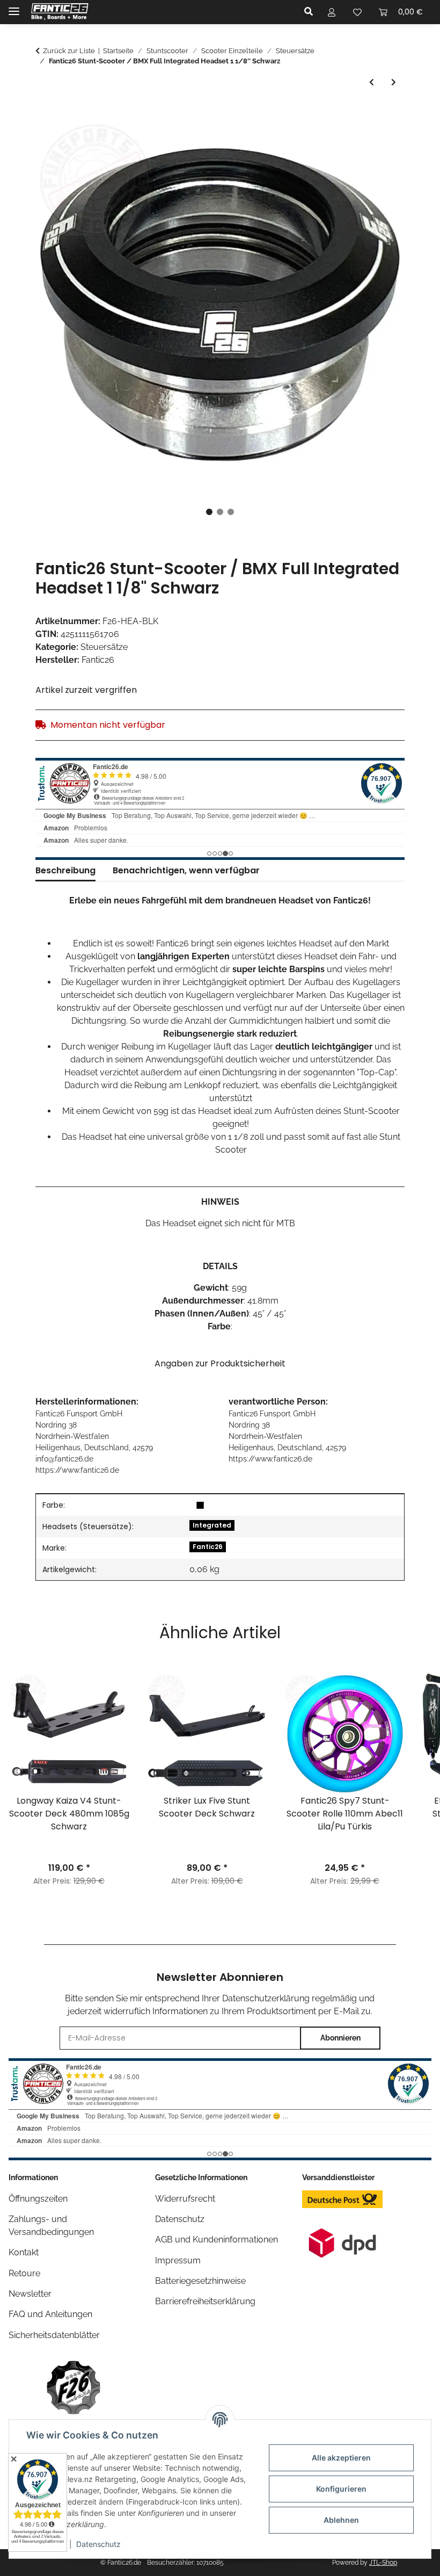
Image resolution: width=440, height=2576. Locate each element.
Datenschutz (98, 2544)
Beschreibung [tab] (65, 870)
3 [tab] (231, 512)
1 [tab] (209, 512)
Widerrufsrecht (185, 2199)
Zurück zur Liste (69, 51)
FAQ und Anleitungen (50, 2314)
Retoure (24, 2273)
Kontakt (24, 2252)
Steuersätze (104, 647)
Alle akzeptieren (341, 2458)
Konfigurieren (341, 2489)
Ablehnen (341, 2520)
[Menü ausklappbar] (14, 7)
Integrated (212, 1525)
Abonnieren (340, 2038)
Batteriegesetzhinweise (200, 2281)
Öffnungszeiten (38, 2199)
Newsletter (30, 2294)
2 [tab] (220, 512)
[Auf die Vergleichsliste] (354, 140)
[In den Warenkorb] (44, 114)
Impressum (178, 2260)
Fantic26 (208, 1547)
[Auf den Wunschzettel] (382, 140)
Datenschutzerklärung (266, 1998)
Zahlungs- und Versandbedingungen (51, 2226)
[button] (311, 12)
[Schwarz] (200, 1505)
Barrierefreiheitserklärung (205, 2301)
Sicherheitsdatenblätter (54, 2335)
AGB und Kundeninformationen (217, 2239)
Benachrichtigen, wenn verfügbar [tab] (186, 870)
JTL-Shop (383, 2563)
